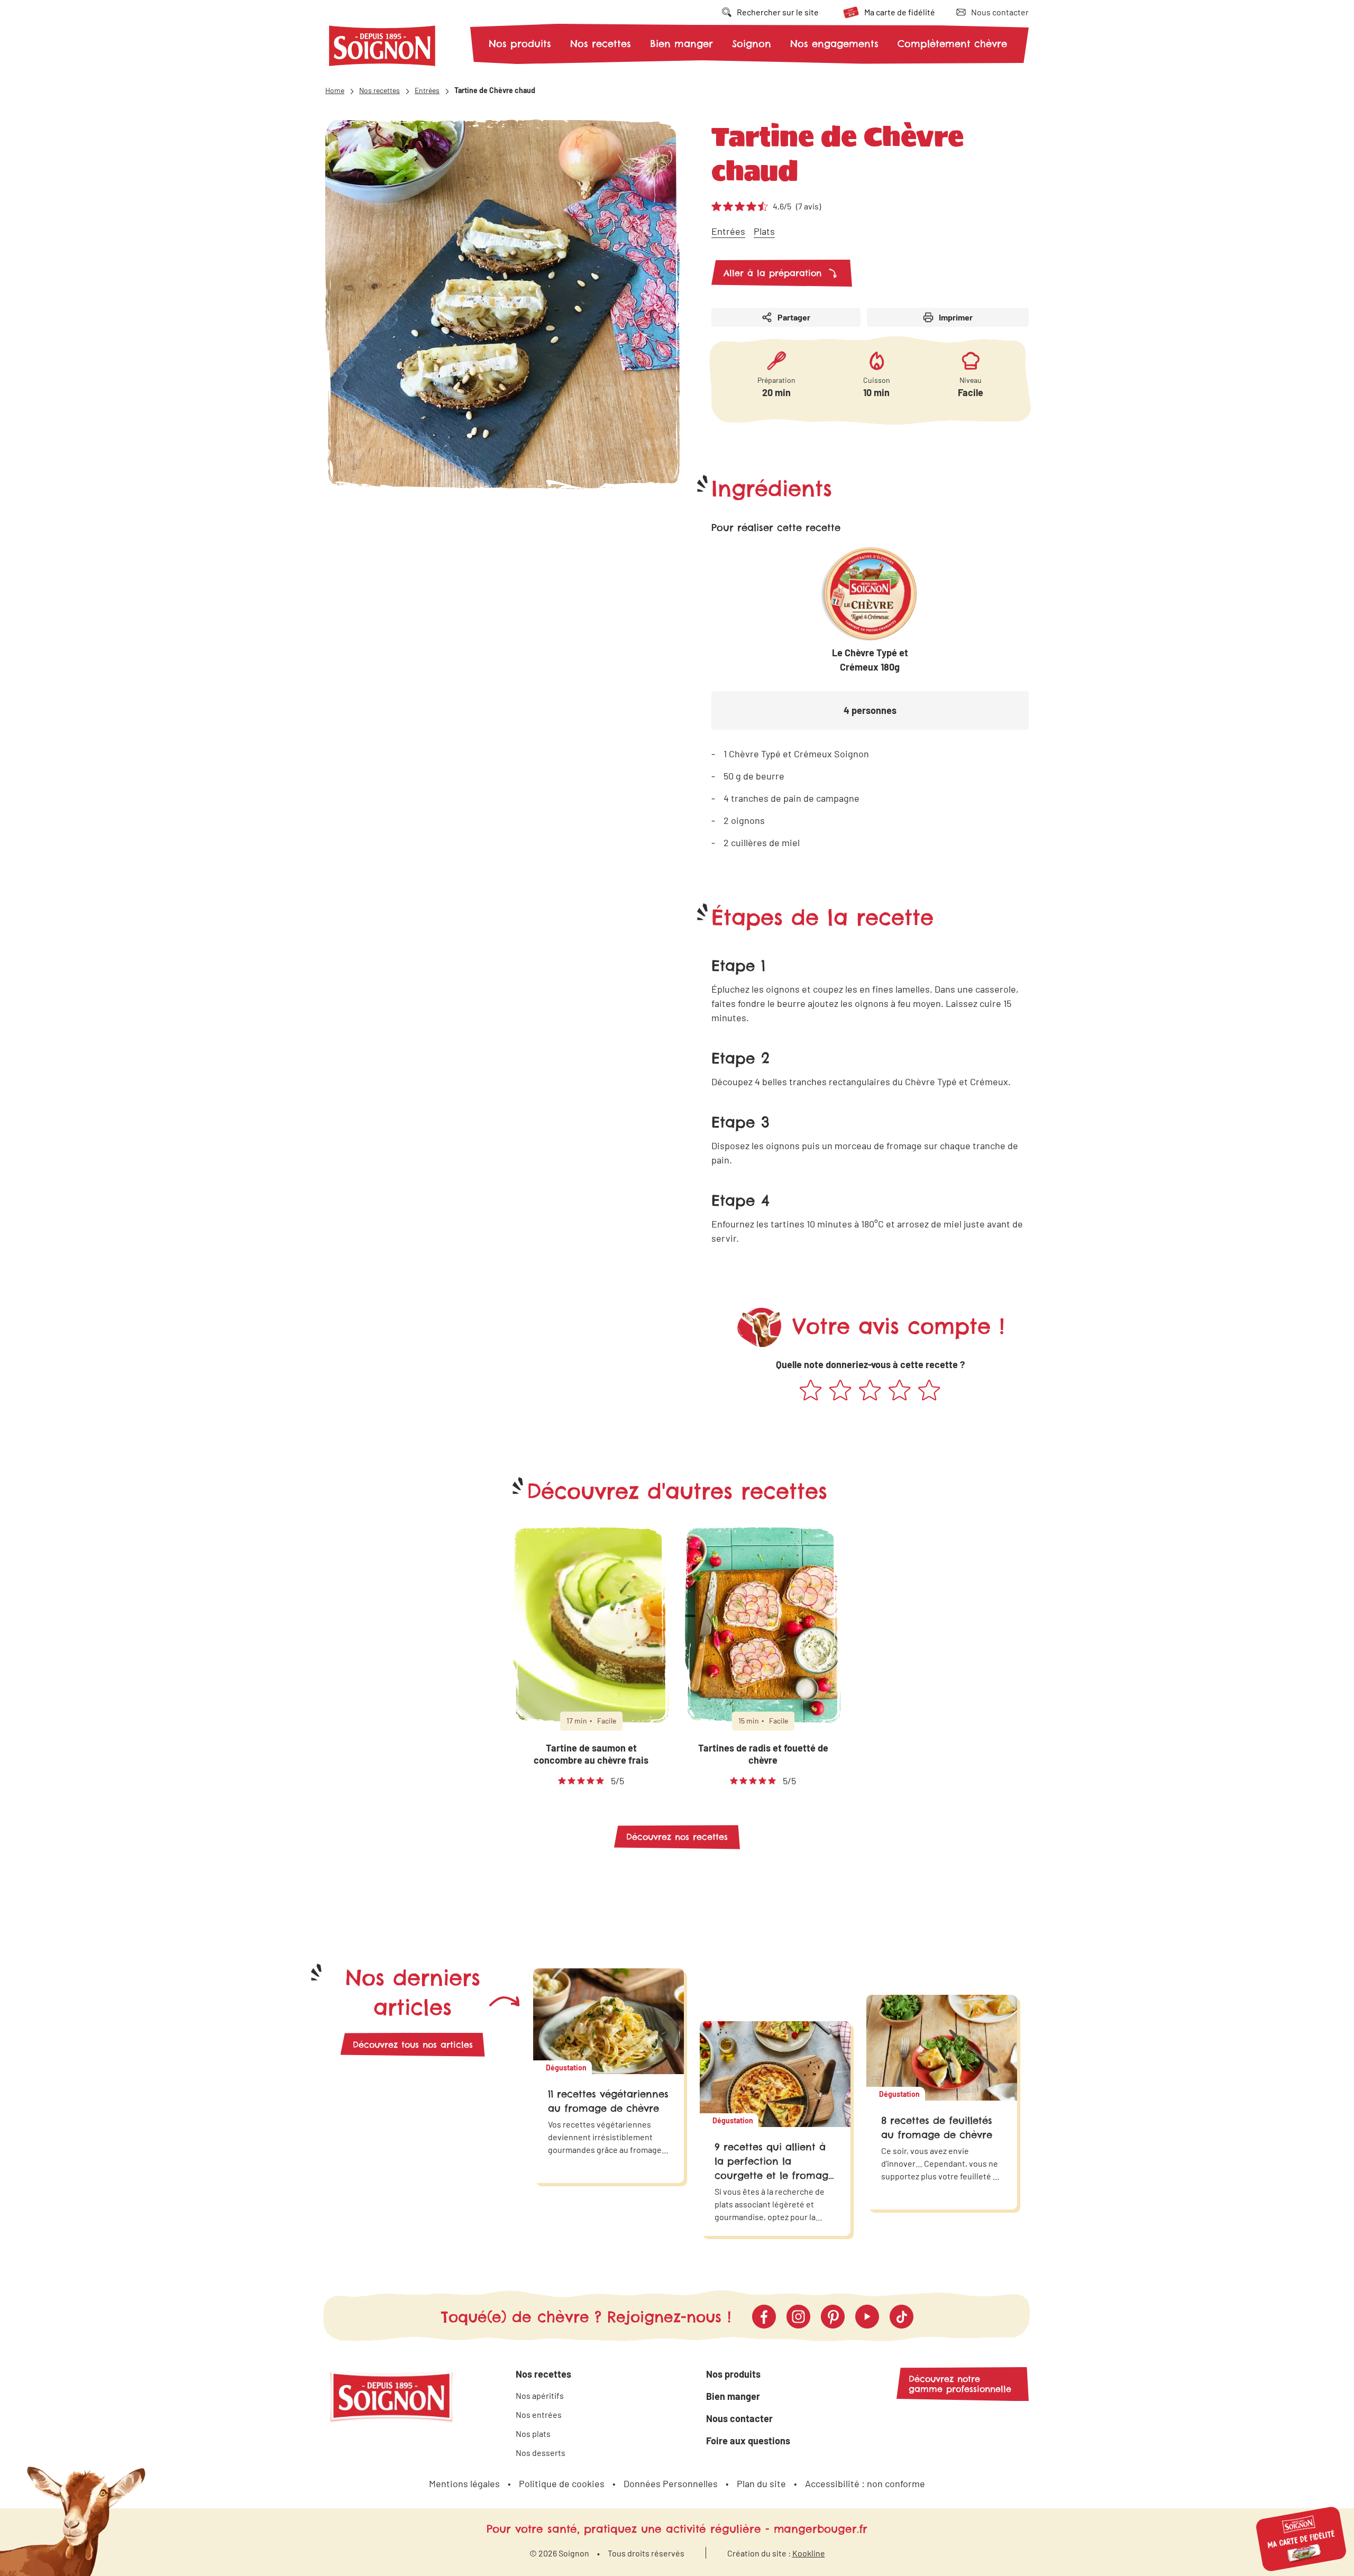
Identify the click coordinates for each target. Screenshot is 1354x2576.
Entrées (728, 231)
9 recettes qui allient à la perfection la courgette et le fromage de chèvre (774, 2168)
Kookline (809, 2553)
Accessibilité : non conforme (865, 2483)
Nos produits (520, 44)
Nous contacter (739, 2418)
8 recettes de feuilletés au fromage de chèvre (937, 2128)
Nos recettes (601, 44)
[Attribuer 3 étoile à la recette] (870, 1391)
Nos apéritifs (540, 2395)
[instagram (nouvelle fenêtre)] (798, 2317)
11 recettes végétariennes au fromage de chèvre (608, 2101)
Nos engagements (834, 44)
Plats (764, 231)
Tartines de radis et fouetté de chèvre (763, 1754)
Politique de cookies (562, 2483)
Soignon (752, 44)
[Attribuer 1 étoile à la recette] (811, 1391)
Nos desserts (541, 2453)
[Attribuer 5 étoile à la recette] (929, 1391)
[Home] (382, 48)
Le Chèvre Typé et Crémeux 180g (870, 660)
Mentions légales (464, 2483)
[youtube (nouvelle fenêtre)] (867, 2317)
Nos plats (533, 2433)
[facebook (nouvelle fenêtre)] (764, 2317)
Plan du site (761, 2483)
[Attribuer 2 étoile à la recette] (840, 1391)
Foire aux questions (748, 2441)
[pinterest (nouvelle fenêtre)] (833, 2317)
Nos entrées (539, 2414)
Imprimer (956, 317)
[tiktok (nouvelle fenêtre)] (902, 2317)
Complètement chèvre (952, 44)
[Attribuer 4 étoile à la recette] (900, 1391)
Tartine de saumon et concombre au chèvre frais (591, 1754)
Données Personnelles (671, 2483)
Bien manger (681, 44)
